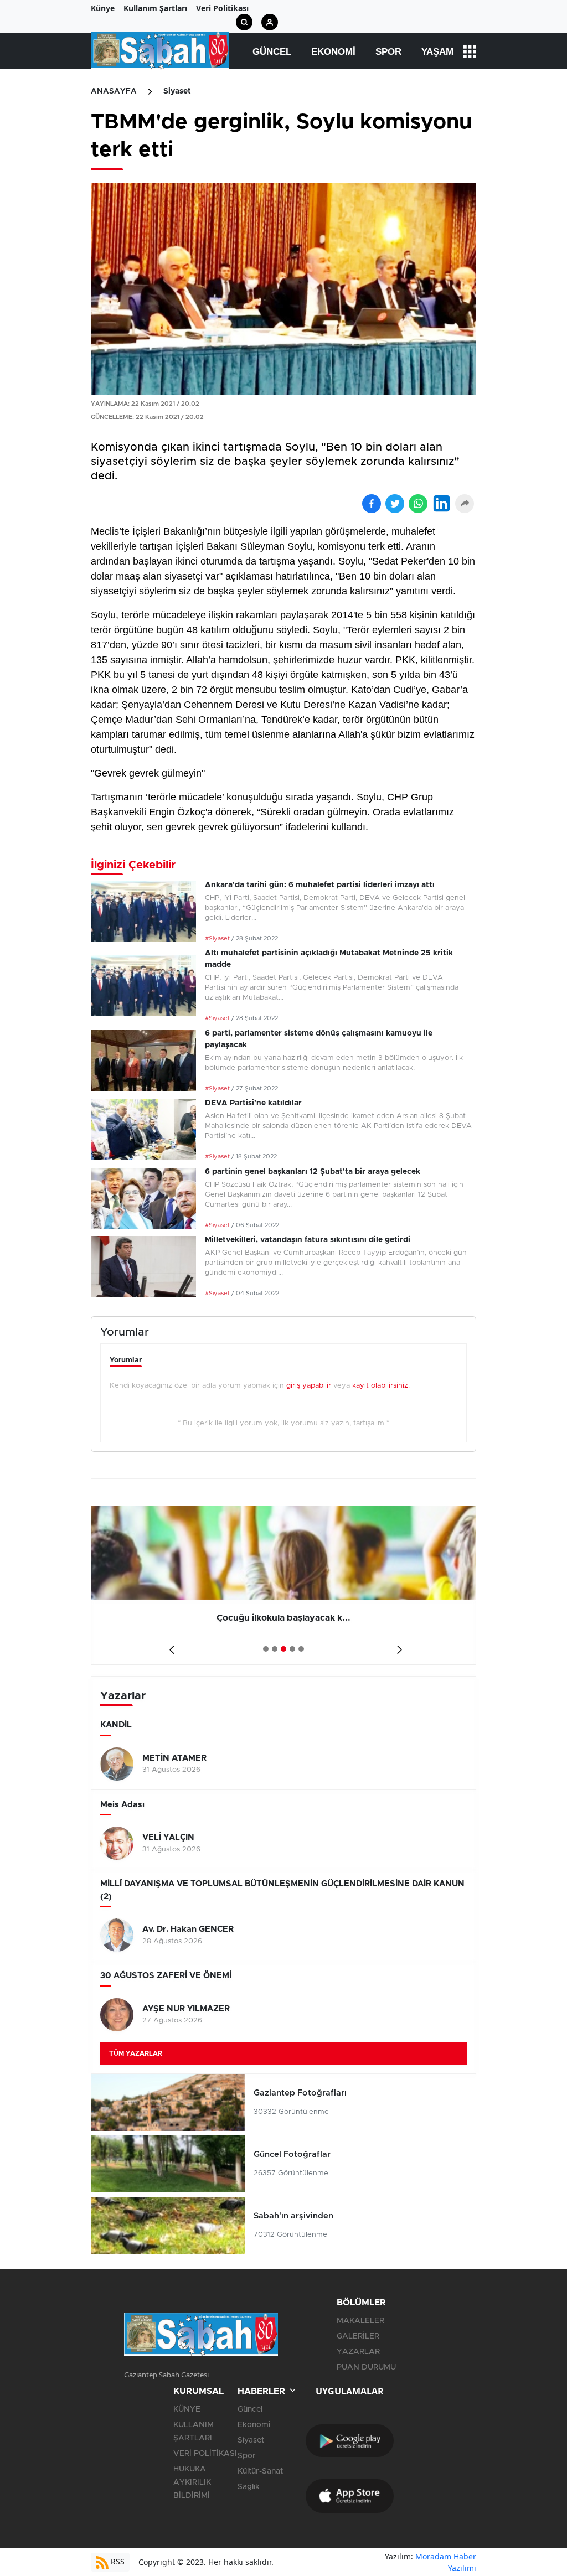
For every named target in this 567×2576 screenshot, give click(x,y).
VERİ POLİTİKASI (205, 2454)
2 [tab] (275, 1649)
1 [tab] (266, 1649)
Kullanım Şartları (155, 8)
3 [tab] (283, 1649)
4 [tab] (292, 1649)
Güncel (272, 52)
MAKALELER (360, 2321)
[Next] (397, 1645)
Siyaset (177, 91)
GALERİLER (358, 2336)
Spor (388, 52)
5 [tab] (301, 1649)
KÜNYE (187, 2409)
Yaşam (437, 52)
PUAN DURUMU (366, 2367)
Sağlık (249, 2487)
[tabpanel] (283, 1585)
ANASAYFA (114, 91)
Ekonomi (333, 52)
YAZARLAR (358, 2352)
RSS (117, 2561)
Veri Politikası (222, 8)
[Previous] (170, 1645)
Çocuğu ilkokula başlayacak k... (283, 1618)
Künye (103, 8)
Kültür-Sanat (260, 2471)
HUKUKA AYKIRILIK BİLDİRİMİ (192, 2482)
